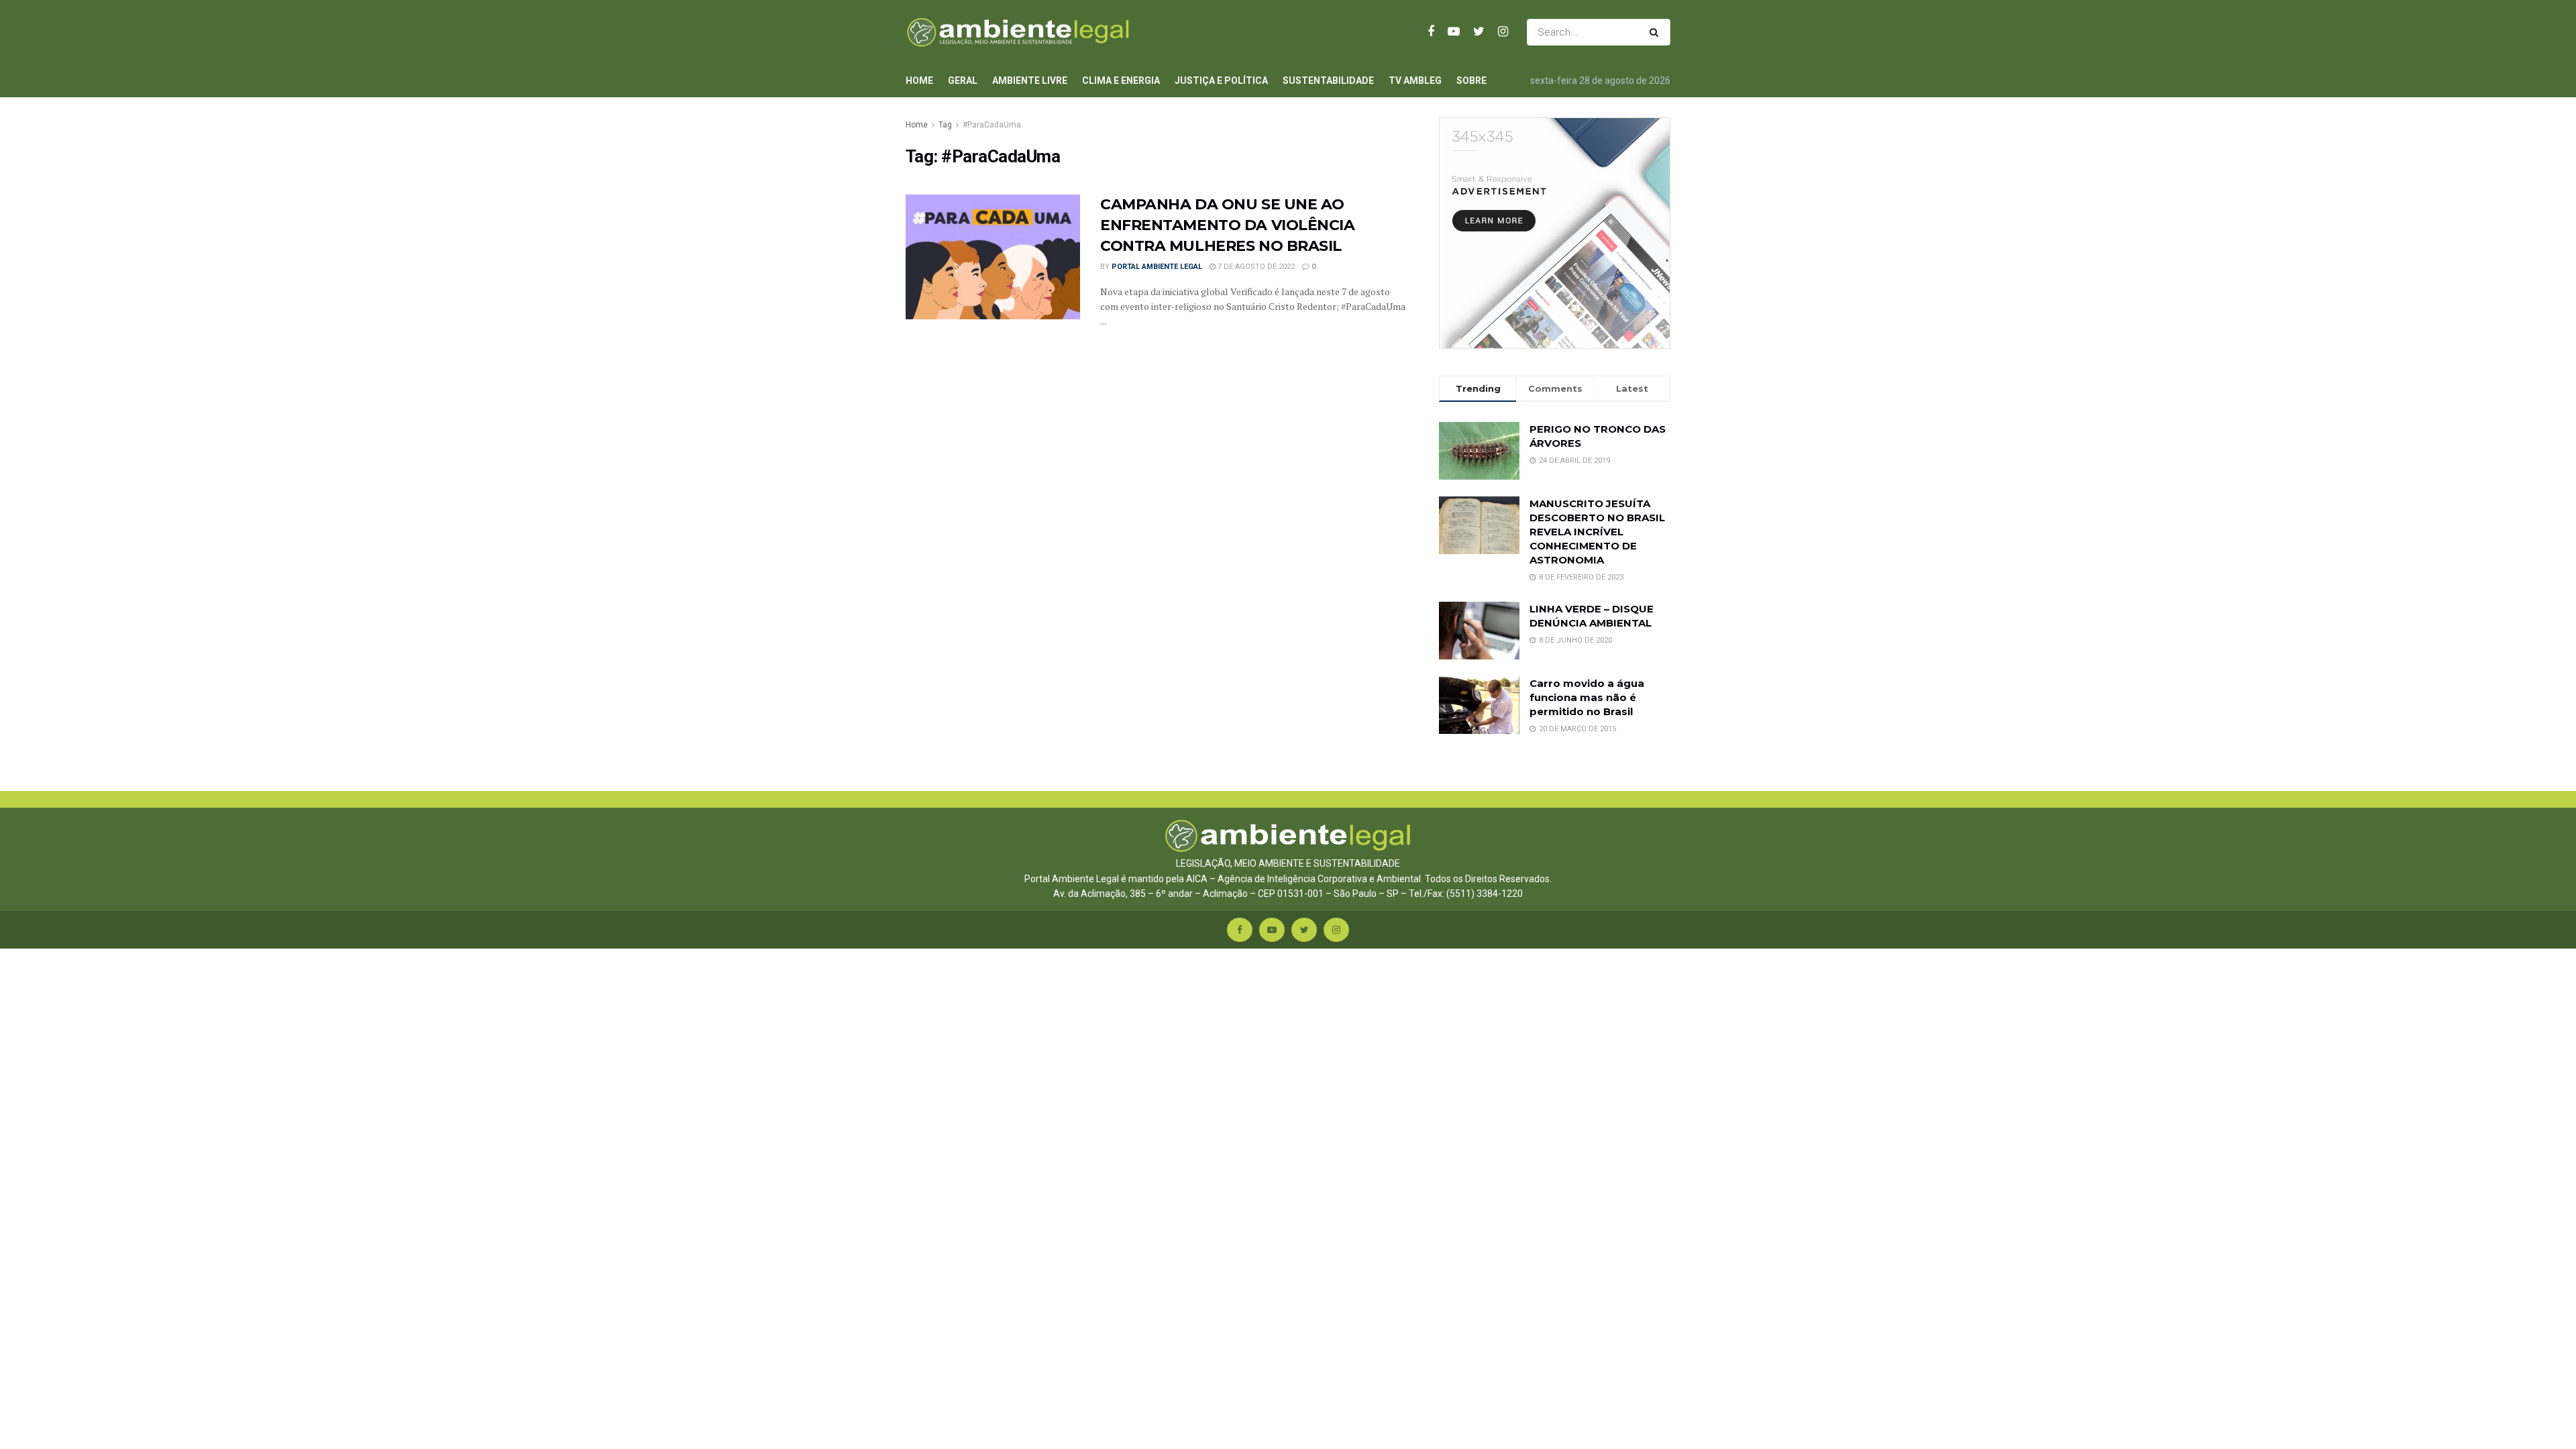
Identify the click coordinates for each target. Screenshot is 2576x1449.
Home (919, 80)
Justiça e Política (1221, 80)
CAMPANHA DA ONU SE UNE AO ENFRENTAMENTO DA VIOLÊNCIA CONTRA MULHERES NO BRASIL (1228, 225)
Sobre (1471, 80)
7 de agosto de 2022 (1255, 267)
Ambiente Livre (1030, 80)
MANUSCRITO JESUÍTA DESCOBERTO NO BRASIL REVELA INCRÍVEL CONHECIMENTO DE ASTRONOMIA (1597, 532)
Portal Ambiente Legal (1157, 267)
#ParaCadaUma (992, 125)
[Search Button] (1657, 32)
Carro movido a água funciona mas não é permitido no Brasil (1587, 697)
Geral (963, 80)
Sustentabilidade (1328, 80)
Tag (945, 125)
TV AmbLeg (1415, 80)
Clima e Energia (1121, 80)
